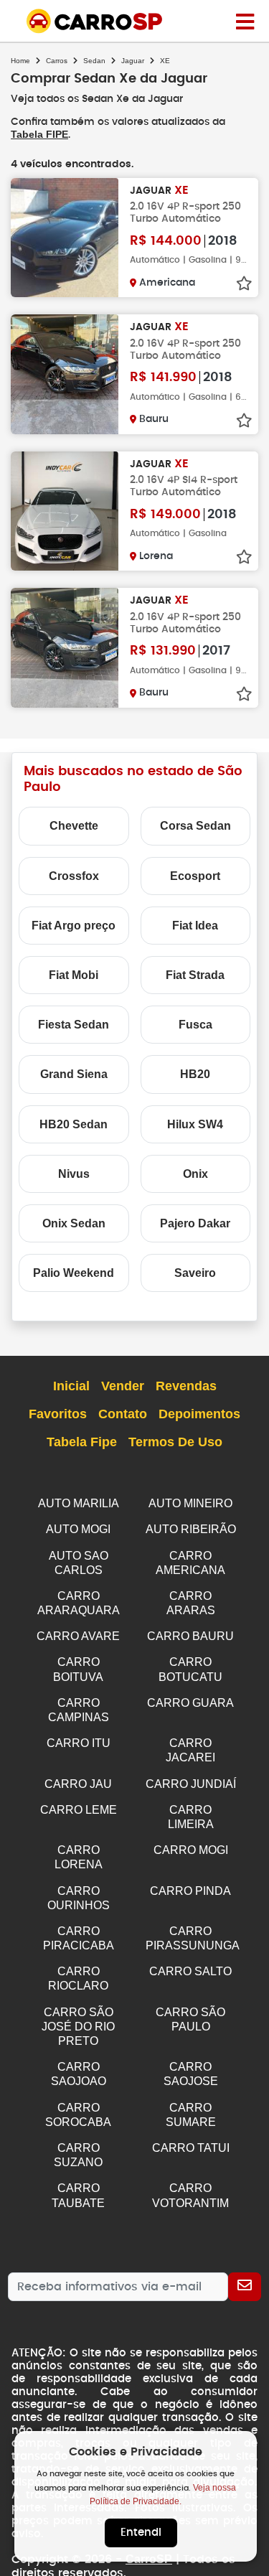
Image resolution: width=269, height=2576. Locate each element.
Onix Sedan (74, 1223)
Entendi (141, 2533)
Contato (123, 1414)
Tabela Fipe (82, 1442)
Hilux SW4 (195, 1124)
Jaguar (133, 61)
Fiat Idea (195, 926)
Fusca (195, 1025)
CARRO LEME (79, 1810)
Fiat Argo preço (74, 926)
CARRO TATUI (191, 2148)
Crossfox (74, 876)
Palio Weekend (74, 1273)
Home (20, 61)
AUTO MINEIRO (190, 1503)
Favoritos (58, 1414)
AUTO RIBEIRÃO (191, 1529)
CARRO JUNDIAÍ (191, 1784)
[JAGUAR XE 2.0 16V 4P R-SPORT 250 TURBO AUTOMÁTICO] (65, 238)
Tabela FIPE (39, 134)
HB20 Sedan (74, 1124)
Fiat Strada (195, 975)
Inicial (71, 1386)
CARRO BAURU (190, 1636)
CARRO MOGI (191, 1850)
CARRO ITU (79, 1743)
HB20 (195, 1074)
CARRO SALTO (190, 1971)
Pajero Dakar (195, 1223)
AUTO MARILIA (79, 1503)
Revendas (186, 1386)
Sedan (94, 61)
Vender (123, 1386)
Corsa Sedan (195, 826)
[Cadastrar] (245, 2287)
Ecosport (195, 876)
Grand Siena (74, 1074)
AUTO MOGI (78, 1529)
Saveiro (195, 1273)
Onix (195, 1174)
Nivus (74, 1174)
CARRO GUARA (190, 1703)
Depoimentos (199, 1414)
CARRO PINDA (190, 1891)
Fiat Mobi (74, 975)
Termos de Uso (175, 1442)
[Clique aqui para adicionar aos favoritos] (244, 284)
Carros (57, 61)
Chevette (74, 826)
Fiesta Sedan (74, 1025)
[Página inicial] (245, 21)
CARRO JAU (78, 1784)
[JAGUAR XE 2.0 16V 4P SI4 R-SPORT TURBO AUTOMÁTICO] (65, 511)
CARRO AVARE (78, 1636)
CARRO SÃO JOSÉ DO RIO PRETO (78, 2027)
